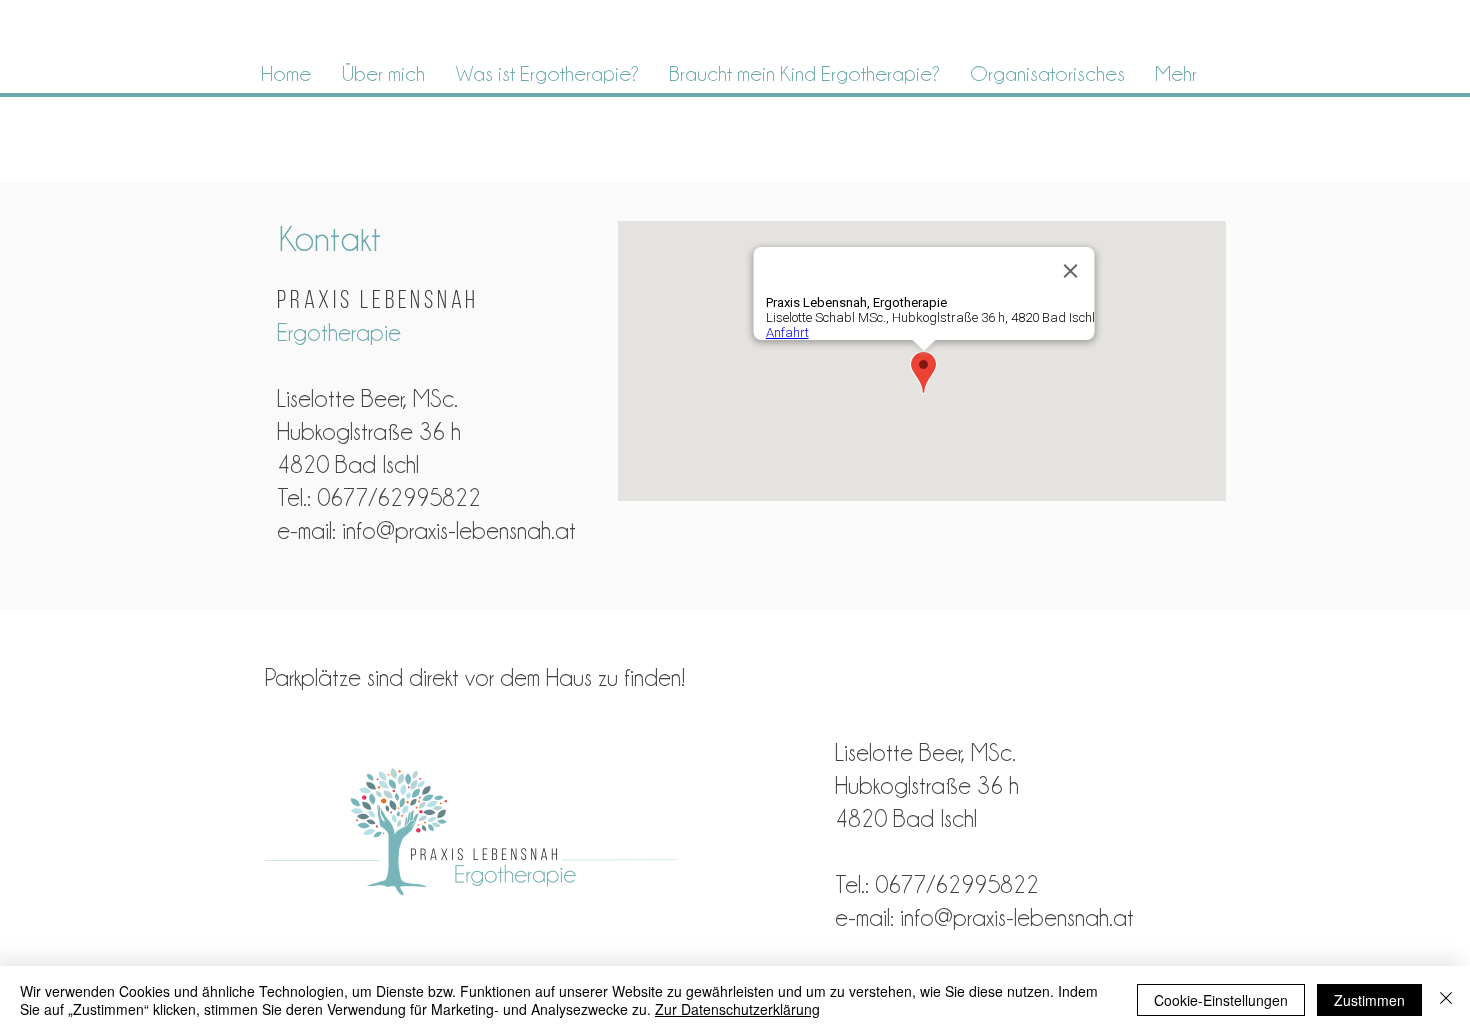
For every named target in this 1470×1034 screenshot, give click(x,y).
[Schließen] (1446, 1000)
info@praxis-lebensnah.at (459, 530)
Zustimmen (1369, 1000)
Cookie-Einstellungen (1221, 1000)
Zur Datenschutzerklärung (737, 1009)
